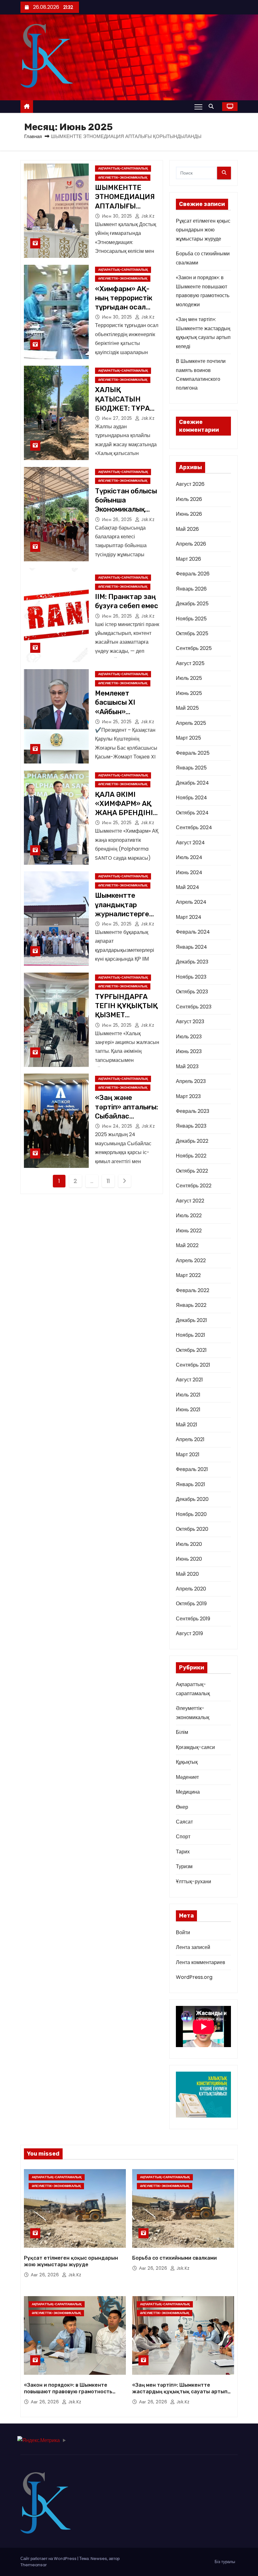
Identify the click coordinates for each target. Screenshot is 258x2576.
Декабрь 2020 (192, 1499)
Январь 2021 (191, 1484)
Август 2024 (190, 843)
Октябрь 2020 (192, 1529)
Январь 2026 (191, 589)
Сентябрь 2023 (194, 1007)
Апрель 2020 (191, 1589)
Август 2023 (190, 1022)
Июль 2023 (189, 1037)
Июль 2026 (189, 499)
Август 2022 (190, 1201)
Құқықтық (187, 1762)
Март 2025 (188, 738)
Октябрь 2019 (191, 1604)
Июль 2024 (189, 857)
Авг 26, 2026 (46, 2275)
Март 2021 (188, 1455)
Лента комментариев (201, 1962)
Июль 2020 (189, 1544)
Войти (183, 1932)
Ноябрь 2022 (191, 1156)
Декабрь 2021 (191, 1320)
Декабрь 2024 (192, 783)
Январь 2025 (191, 768)
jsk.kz (147, 216)
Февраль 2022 (193, 1290)
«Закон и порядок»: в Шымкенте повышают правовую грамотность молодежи (68, 2392)
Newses (99, 2559)
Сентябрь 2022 (194, 1186)
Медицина (188, 1792)
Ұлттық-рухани (193, 1882)
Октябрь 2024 (192, 813)
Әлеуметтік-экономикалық (123, 178)
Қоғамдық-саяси (195, 1747)
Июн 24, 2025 (118, 1126)
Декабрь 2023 (192, 962)
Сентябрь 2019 (193, 1619)
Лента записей (193, 1947)
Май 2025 (187, 708)
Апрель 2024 (191, 902)
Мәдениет (187, 1777)
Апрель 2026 (191, 544)
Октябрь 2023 (192, 992)
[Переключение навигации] (198, 107)
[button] (213, 106)
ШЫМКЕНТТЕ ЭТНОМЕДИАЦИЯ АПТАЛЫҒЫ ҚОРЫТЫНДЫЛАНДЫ (127, 206)
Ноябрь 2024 (191, 798)
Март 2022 (188, 1275)
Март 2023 (188, 1096)
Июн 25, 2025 (118, 722)
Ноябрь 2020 (191, 1514)
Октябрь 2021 (191, 1350)
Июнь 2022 (189, 1231)
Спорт (183, 1837)
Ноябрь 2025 (191, 619)
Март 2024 (189, 917)
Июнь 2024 (189, 872)
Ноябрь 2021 (191, 1335)
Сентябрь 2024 (194, 827)
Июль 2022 (189, 1216)
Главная (33, 136)
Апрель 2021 (190, 1439)
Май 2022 (187, 1245)
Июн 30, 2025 (118, 216)
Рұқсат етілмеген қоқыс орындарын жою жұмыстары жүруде (203, 230)
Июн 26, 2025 (118, 519)
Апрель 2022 (191, 1260)
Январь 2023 (191, 1126)
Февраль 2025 (193, 753)
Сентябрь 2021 (193, 1365)
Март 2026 (188, 559)
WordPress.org (194, 1977)
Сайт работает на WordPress (49, 2559)
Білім (182, 1732)
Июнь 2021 (188, 1410)
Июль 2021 (188, 1395)
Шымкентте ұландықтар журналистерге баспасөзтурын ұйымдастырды (122, 914)
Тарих (183, 1852)
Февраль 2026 (193, 574)
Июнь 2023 (189, 1051)
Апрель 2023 (191, 1081)
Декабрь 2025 (192, 604)
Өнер (182, 1807)
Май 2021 (187, 1425)
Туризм (184, 1866)
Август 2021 (189, 1380)
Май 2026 (187, 529)
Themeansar (34, 2565)
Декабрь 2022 (192, 1141)
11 (108, 1181)
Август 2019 (189, 1633)
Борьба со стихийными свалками (174, 2258)
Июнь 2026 (189, 514)
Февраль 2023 (193, 1111)
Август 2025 (190, 663)
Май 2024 (188, 887)
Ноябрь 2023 (191, 977)
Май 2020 (187, 1574)
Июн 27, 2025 (118, 418)
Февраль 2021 (192, 1469)
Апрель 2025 (191, 723)
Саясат (184, 1822)
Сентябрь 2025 (194, 648)
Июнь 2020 (189, 1559)
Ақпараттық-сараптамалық (123, 168)
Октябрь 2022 (192, 1171)
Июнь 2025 (189, 693)
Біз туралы (225, 2562)
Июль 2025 (189, 678)
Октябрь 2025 (192, 633)
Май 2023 (187, 1066)
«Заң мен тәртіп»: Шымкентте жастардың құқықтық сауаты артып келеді (180, 2392)
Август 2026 (190, 484)
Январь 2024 (191, 947)
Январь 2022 (191, 1305)
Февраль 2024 (193, 932)
